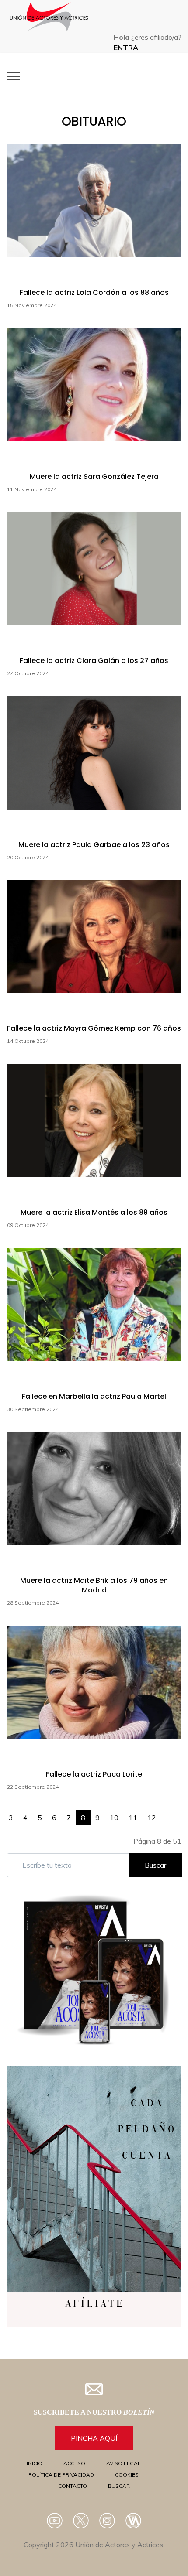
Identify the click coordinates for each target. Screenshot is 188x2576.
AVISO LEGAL (124, 2463)
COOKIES (127, 2475)
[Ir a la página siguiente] (166, 1813)
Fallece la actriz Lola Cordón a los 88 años (94, 292)
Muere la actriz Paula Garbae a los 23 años (94, 845)
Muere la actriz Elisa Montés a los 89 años (94, 1212)
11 (133, 1818)
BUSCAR (119, 2486)
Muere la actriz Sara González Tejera (94, 477)
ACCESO (74, 2463)
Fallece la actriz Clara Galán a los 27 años (94, 661)
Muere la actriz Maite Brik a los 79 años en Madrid (94, 1585)
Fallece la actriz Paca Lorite (94, 1774)
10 (114, 1818)
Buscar (155, 1865)
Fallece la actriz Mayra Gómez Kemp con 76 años (94, 1028)
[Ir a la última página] (176, 1813)
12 (152, 1818)
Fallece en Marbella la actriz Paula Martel (94, 1396)
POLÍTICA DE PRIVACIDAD (61, 2475)
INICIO (35, 2463)
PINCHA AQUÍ (94, 2438)
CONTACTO (73, 2486)
